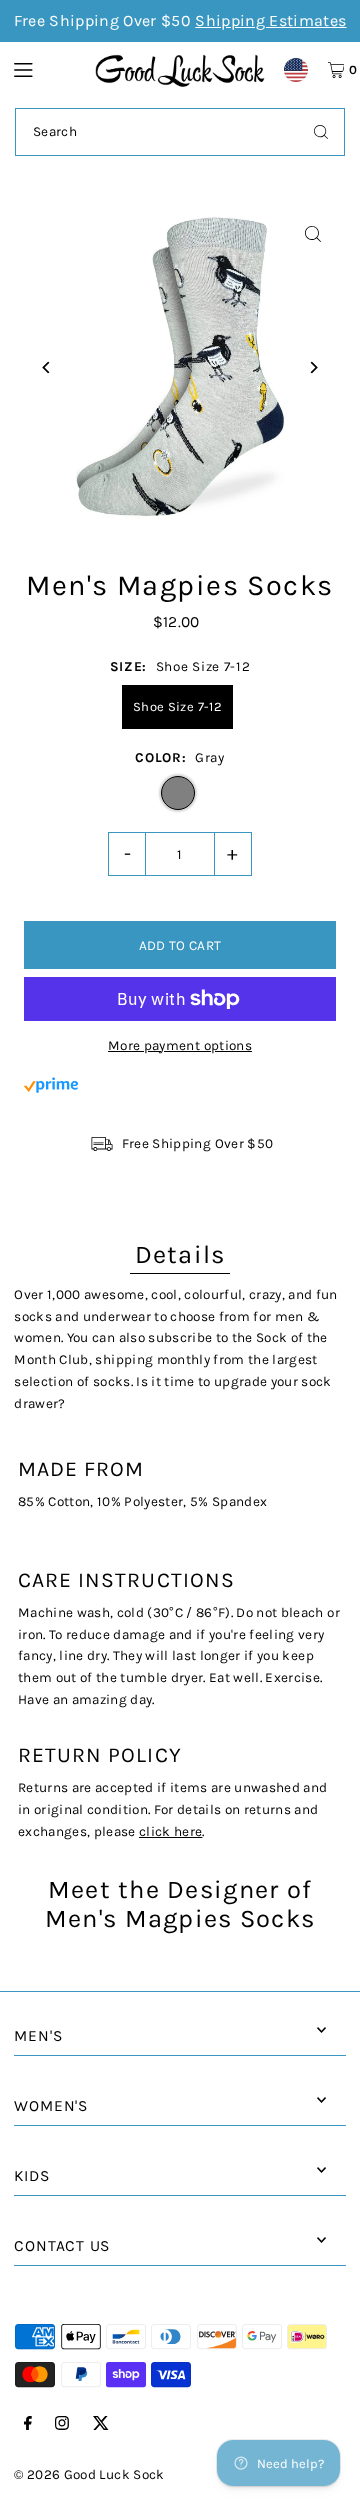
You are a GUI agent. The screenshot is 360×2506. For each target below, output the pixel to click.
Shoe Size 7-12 (177, 706)
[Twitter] (101, 2424)
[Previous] (46, 367)
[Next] (313, 367)
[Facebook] (28, 2424)
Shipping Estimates (270, 20)
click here (170, 1831)
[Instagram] (62, 2424)
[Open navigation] (44, 69)
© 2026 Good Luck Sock (89, 2474)
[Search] (321, 132)
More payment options (180, 1045)
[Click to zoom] (313, 234)
